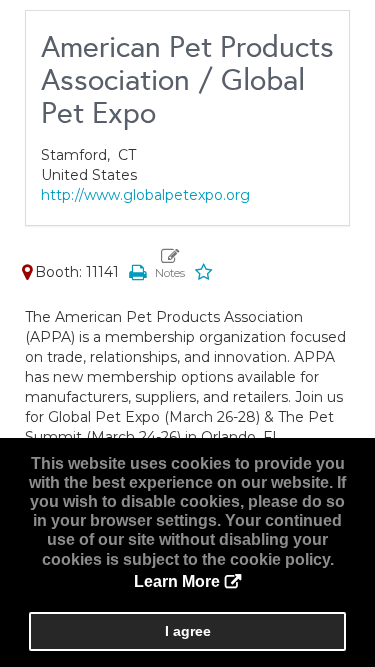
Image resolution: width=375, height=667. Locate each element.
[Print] (137, 272)
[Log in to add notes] (170, 264)
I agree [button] (188, 631)
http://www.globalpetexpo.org (145, 195)
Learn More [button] (177, 581)
